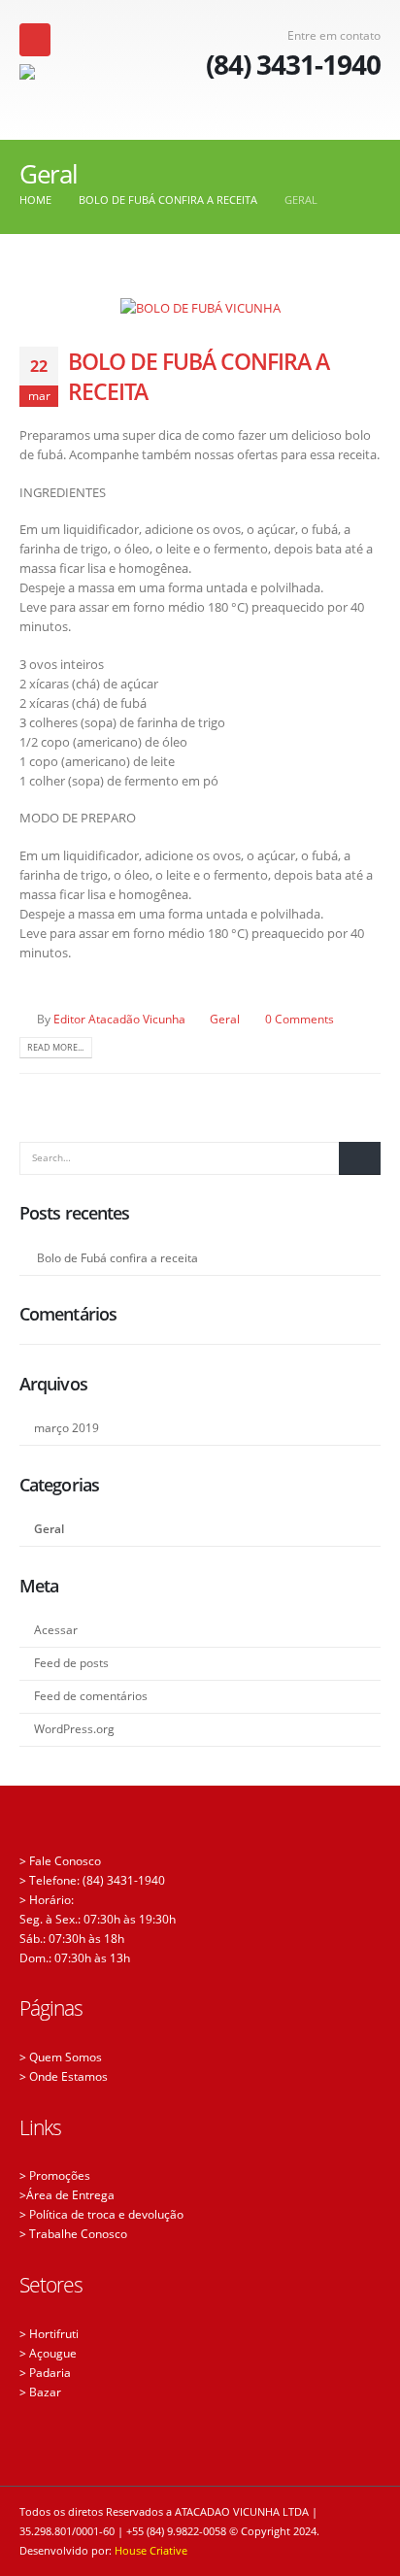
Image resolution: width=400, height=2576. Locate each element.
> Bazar (40, 2392)
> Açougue (48, 2353)
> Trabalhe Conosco (73, 2233)
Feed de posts (71, 1663)
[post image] (200, 308)
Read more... (55, 1047)
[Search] (360, 1158)
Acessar (56, 1630)
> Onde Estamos (64, 2076)
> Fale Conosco (60, 1860)
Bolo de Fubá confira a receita (199, 376)
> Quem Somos (61, 2057)
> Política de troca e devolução (101, 2214)
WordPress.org (74, 1729)
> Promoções (55, 2175)
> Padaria (45, 2372)
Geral (225, 1019)
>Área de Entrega (67, 2194)
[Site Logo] (89, 94)
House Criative (151, 2551)
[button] (35, 40)
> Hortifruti (49, 2333)
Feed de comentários (91, 1696)
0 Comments (300, 1019)
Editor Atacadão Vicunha (119, 1019)
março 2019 (67, 1428)
